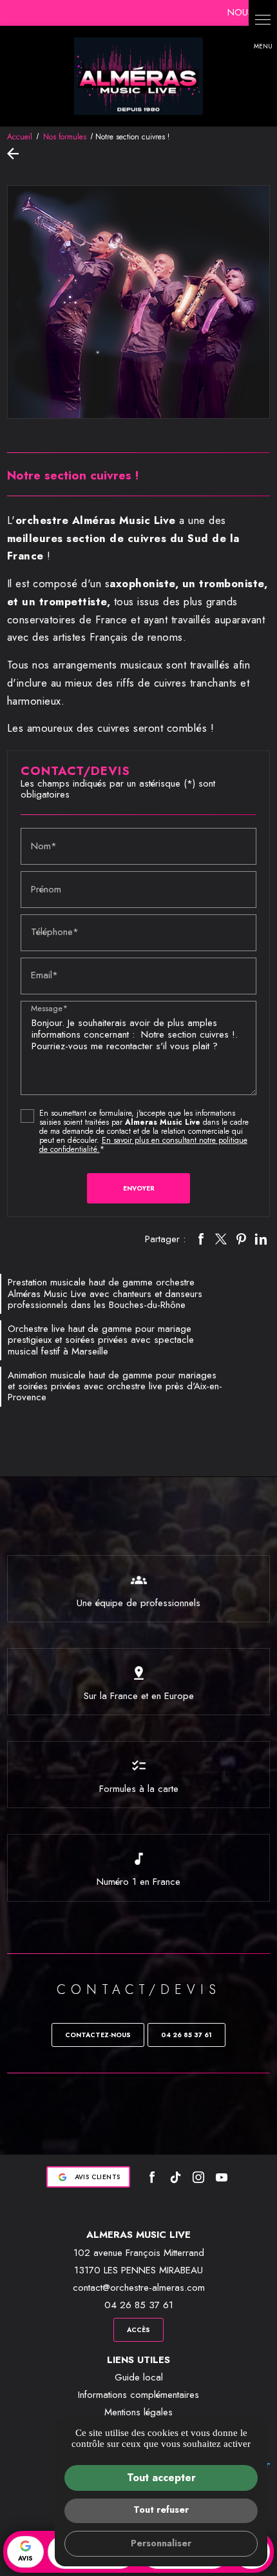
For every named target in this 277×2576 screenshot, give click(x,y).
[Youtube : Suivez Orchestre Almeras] (222, 2177)
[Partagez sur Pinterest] (241, 1239)
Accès (138, 2330)
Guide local (139, 2377)
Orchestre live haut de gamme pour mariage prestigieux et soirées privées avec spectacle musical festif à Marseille (101, 1340)
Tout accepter (161, 2478)
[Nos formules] (16, 154)
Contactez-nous (98, 2035)
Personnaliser (161, 2543)
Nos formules (66, 137)
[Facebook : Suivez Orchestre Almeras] (152, 2177)
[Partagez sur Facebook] (201, 1239)
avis (25, 2558)
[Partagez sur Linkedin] (261, 1239)
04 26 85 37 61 (186, 2035)
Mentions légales (138, 2412)
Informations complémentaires (138, 2395)
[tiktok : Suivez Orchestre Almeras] (175, 2177)
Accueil (20, 137)
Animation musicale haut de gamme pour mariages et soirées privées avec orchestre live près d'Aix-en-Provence (115, 1386)
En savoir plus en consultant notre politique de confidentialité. (143, 1145)
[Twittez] (221, 1239)
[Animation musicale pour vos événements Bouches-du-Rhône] (138, 76)
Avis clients (98, 2177)
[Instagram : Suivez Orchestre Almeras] (198, 2177)
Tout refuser (161, 2510)
